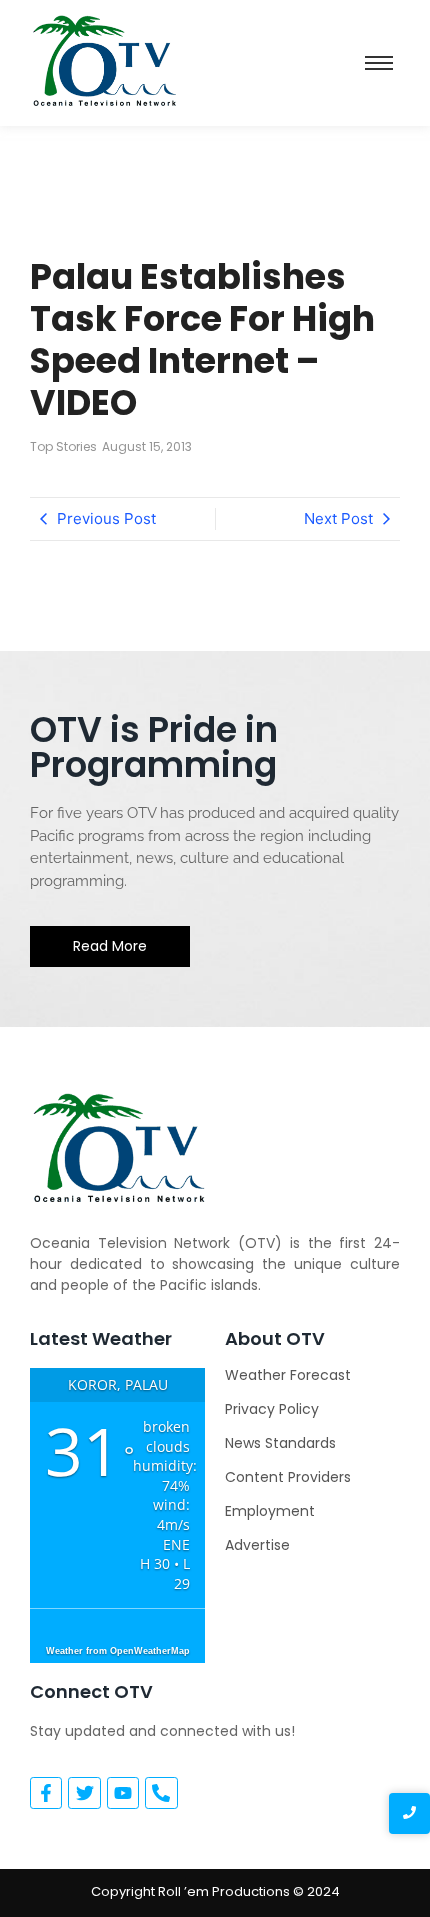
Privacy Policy (272, 1409)
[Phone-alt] (161, 1793)
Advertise (257, 1545)
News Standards (280, 1443)
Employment (270, 1511)
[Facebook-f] (46, 1793)
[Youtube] (123, 1793)
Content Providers (288, 1477)
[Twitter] (84, 1793)
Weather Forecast (288, 1375)
